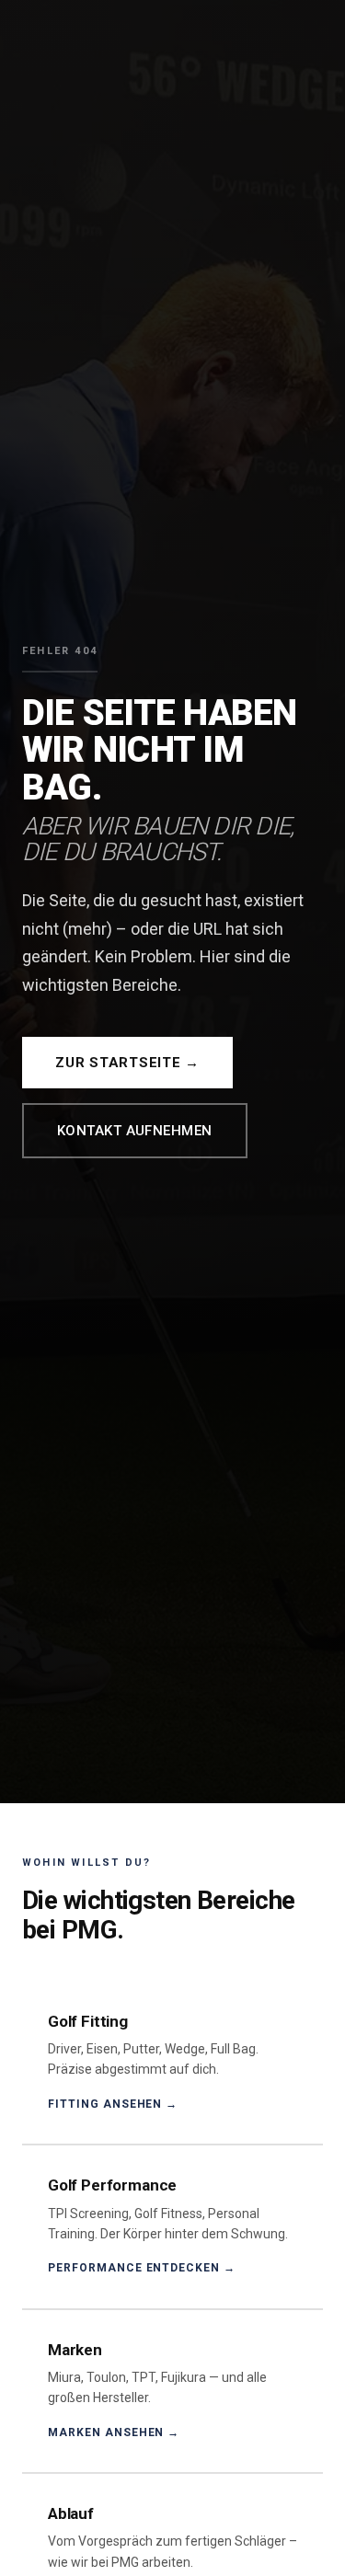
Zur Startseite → (127, 1063)
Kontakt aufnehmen (135, 1131)
